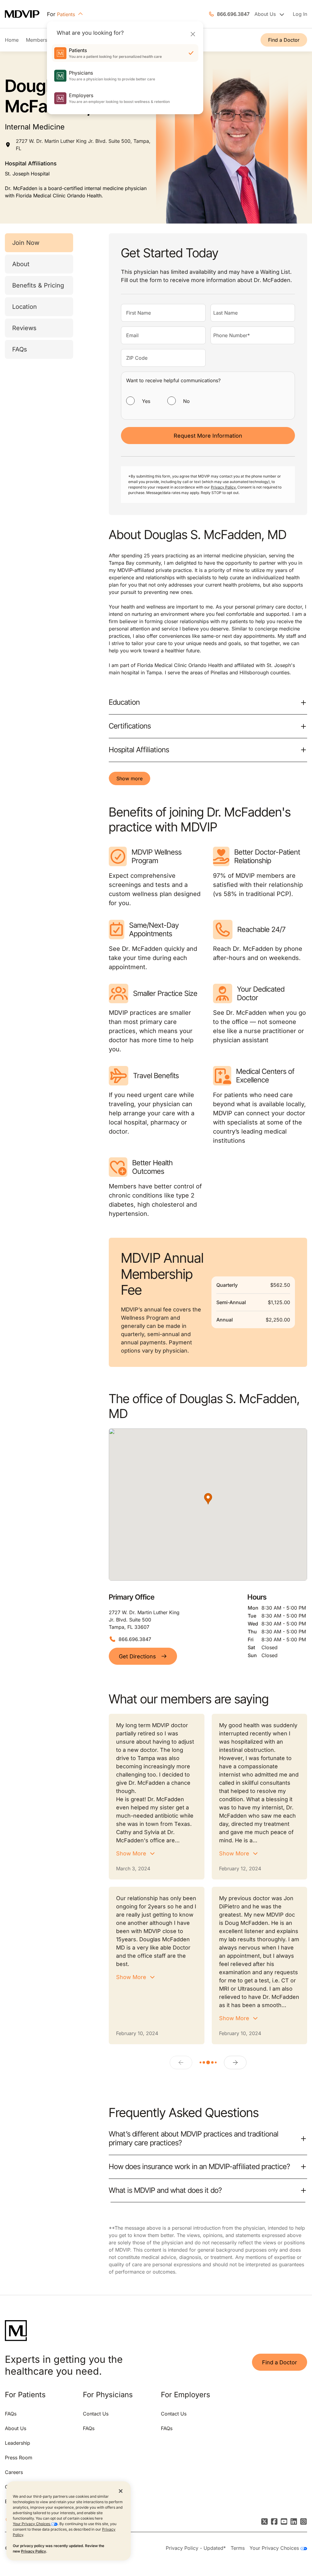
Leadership (18, 2443)
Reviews (24, 328)
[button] (208, 1499)
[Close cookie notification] (121, 2491)
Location (25, 307)
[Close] (193, 34)
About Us (16, 2428)
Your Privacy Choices (32, 2524)
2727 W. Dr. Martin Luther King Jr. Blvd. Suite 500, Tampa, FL (83, 145)
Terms (238, 2548)
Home (12, 40)
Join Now (26, 243)
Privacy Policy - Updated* (196, 2548)
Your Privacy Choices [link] (275, 2548)
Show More (131, 1853)
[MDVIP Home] (26, 14)
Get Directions (137, 1656)
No (186, 401)
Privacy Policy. (224, 487)
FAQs (20, 349)
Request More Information (208, 436)
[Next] (235, 2063)
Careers (14, 2472)
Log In (300, 14)
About (21, 264)
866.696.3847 (233, 14)
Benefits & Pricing (38, 285)
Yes (146, 401)
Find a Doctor (284, 40)
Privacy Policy (34, 2551)
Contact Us (96, 2414)
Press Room (19, 2458)
